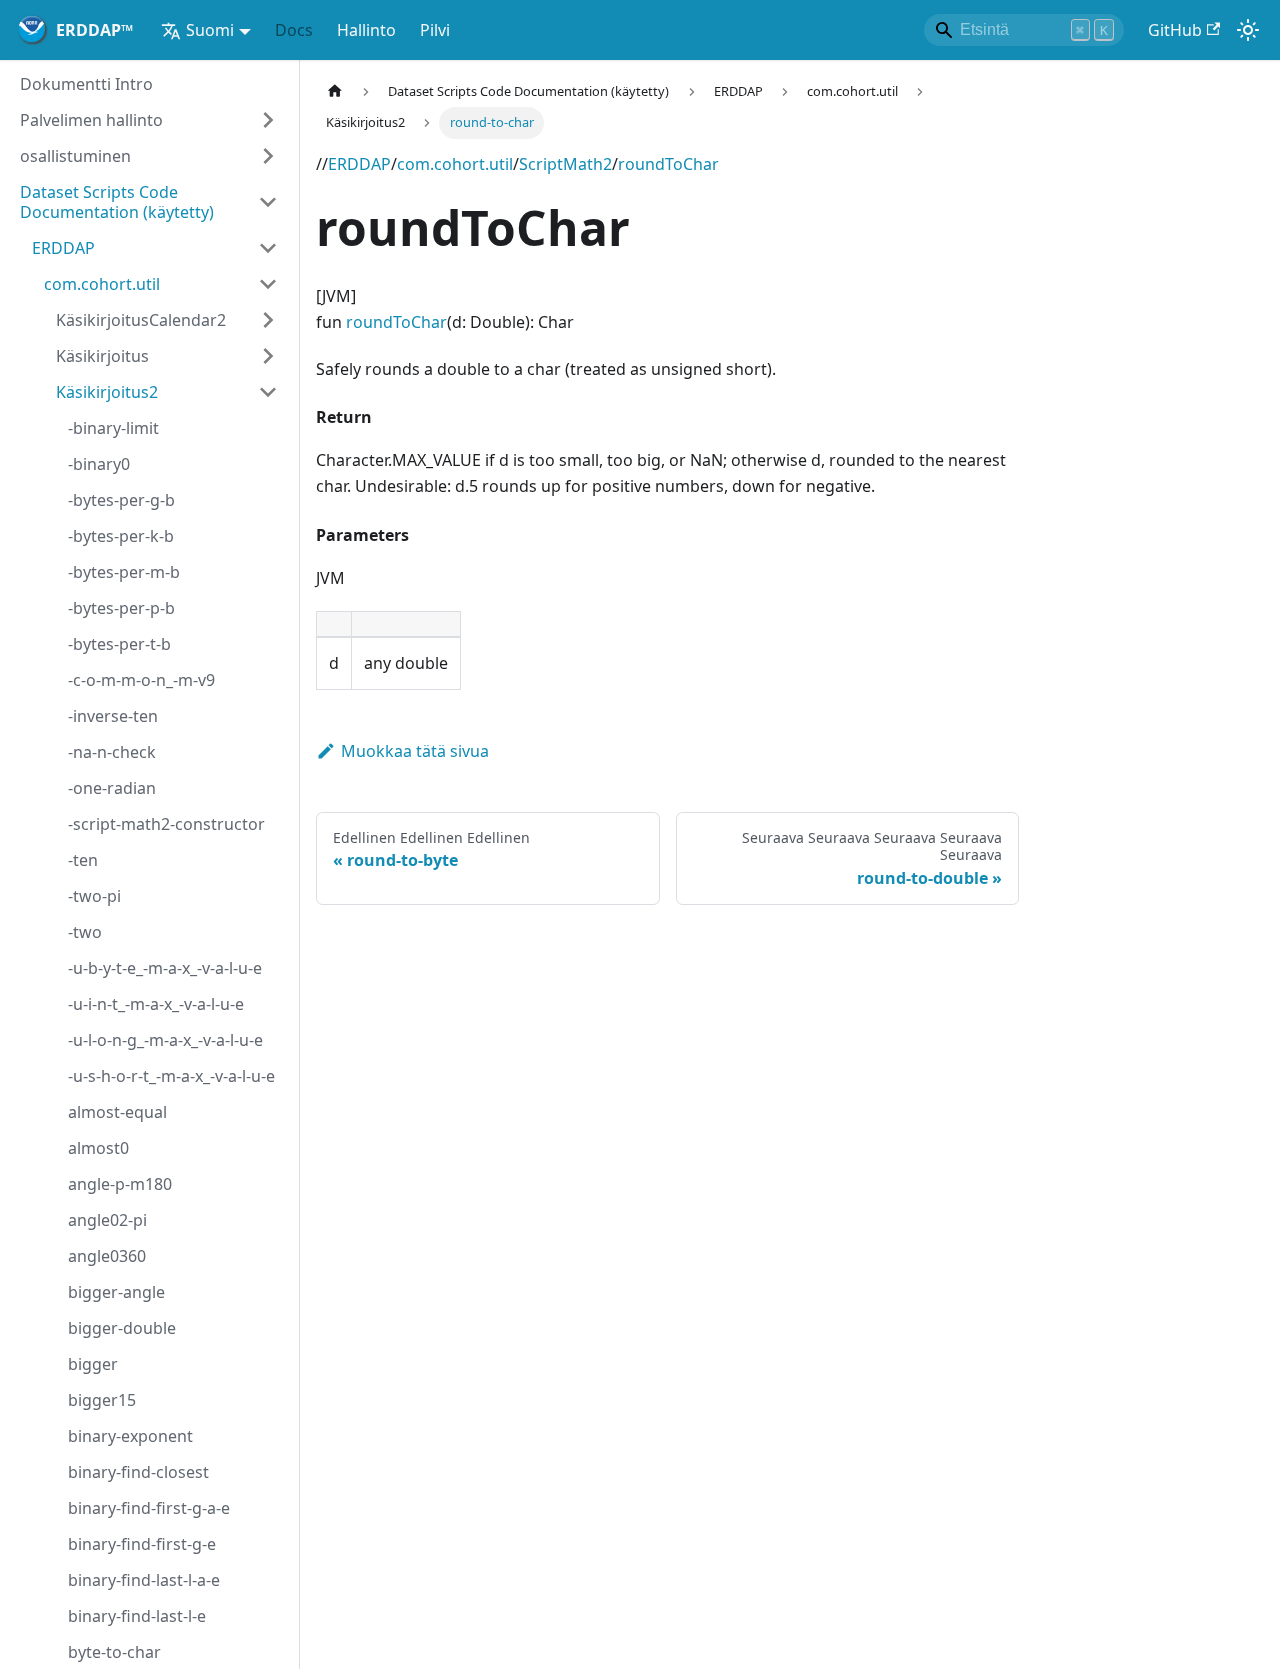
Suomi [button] (210, 30)
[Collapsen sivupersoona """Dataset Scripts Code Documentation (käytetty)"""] (268, 202)
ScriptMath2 (565, 164)
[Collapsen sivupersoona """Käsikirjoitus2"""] (268, 392)
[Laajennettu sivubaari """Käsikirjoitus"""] (268, 356)
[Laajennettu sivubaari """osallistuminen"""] (268, 156)
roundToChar (668, 164)
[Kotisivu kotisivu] (335, 91)
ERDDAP (359, 164)
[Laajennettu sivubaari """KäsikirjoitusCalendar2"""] (268, 320)
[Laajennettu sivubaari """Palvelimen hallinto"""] (268, 120)
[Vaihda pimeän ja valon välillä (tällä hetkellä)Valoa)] (1248, 30)
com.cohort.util (455, 164)
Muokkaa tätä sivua (415, 751)
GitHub (1175, 30)
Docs (294, 30)
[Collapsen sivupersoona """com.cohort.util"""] (268, 284)
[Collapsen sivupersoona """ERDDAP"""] (268, 248)
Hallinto (366, 30)
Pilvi (435, 30)
